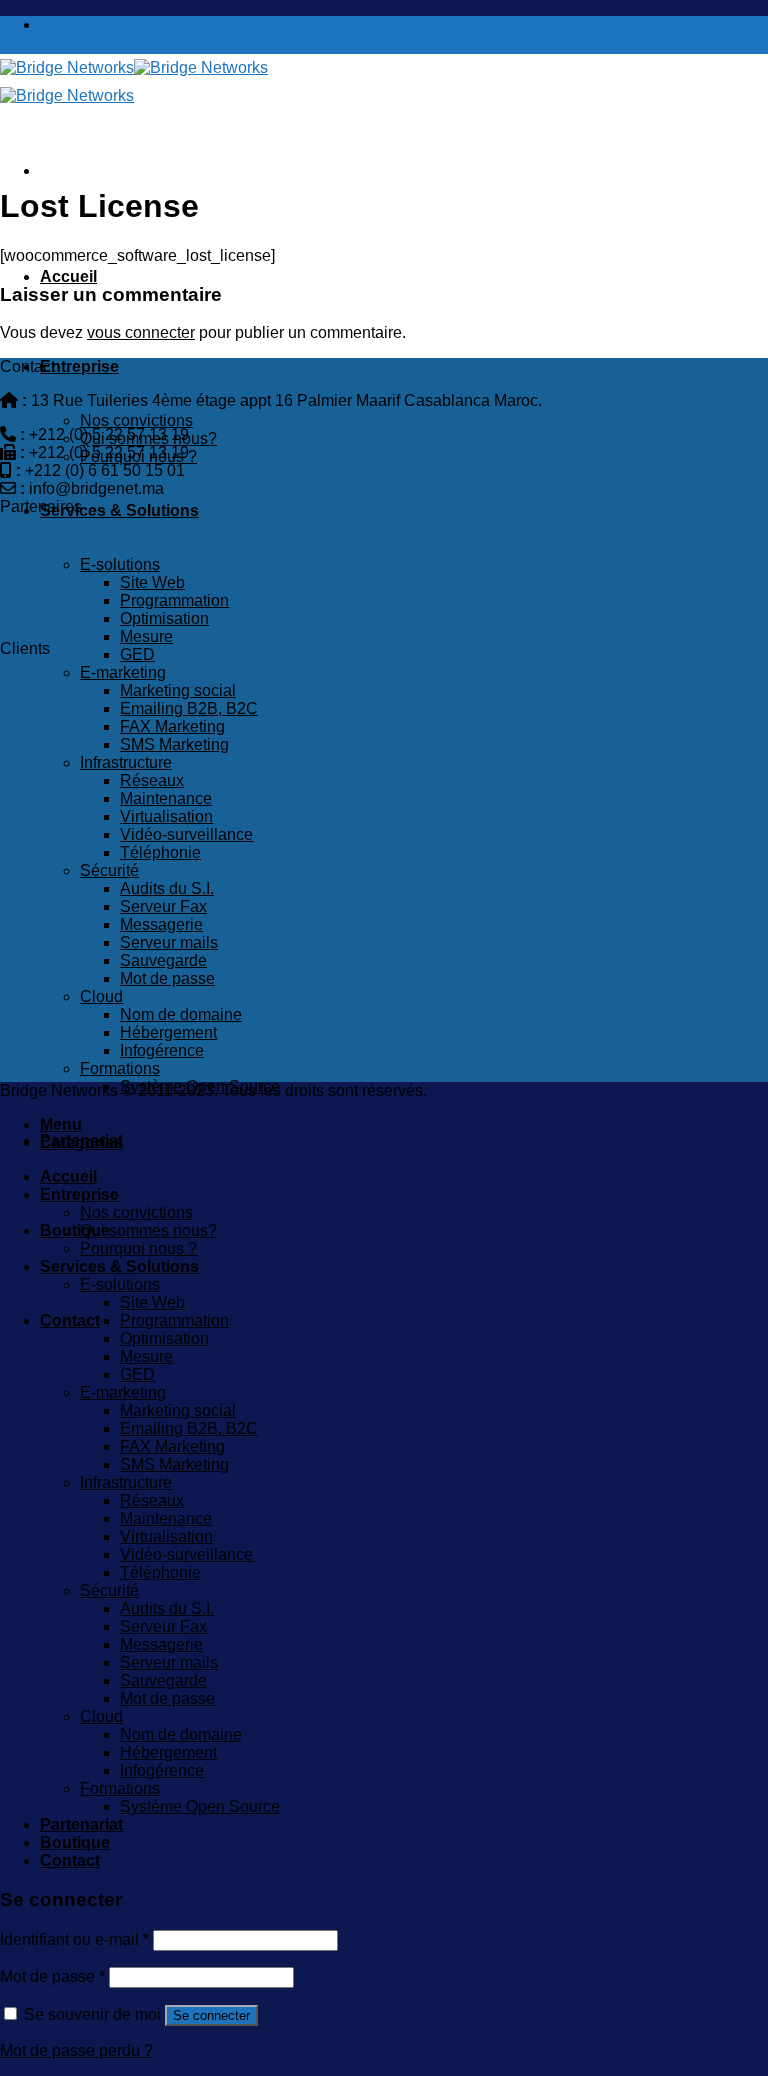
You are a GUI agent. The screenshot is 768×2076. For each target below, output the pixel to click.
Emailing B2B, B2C (189, 708)
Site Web (152, 582)
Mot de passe (167, 978)
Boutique (75, 1230)
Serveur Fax (163, 906)
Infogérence (162, 1050)
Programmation (174, 600)
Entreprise (79, 366)
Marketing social (178, 690)
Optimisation (164, 618)
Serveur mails (169, 942)
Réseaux (152, 780)
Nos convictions (136, 420)
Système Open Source (200, 1806)
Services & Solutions (119, 510)
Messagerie (161, 924)
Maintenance (166, 798)
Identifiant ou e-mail (74, 1939)
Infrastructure (126, 762)
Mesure (146, 636)
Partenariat (81, 1824)
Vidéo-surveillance (186, 834)
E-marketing (123, 672)
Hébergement (168, 1032)
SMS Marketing (174, 744)
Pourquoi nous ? (138, 456)
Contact (70, 1320)
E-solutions (120, 564)
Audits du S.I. (167, 888)
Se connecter (211, 2015)
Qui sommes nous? (148, 438)
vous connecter (141, 332)
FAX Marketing (172, 726)
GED (137, 654)
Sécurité (109, 870)
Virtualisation (166, 816)
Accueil (68, 276)
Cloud (101, 996)
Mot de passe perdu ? (76, 2050)
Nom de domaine (181, 1014)
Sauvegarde (163, 960)
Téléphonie (160, 852)
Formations (120, 1068)
